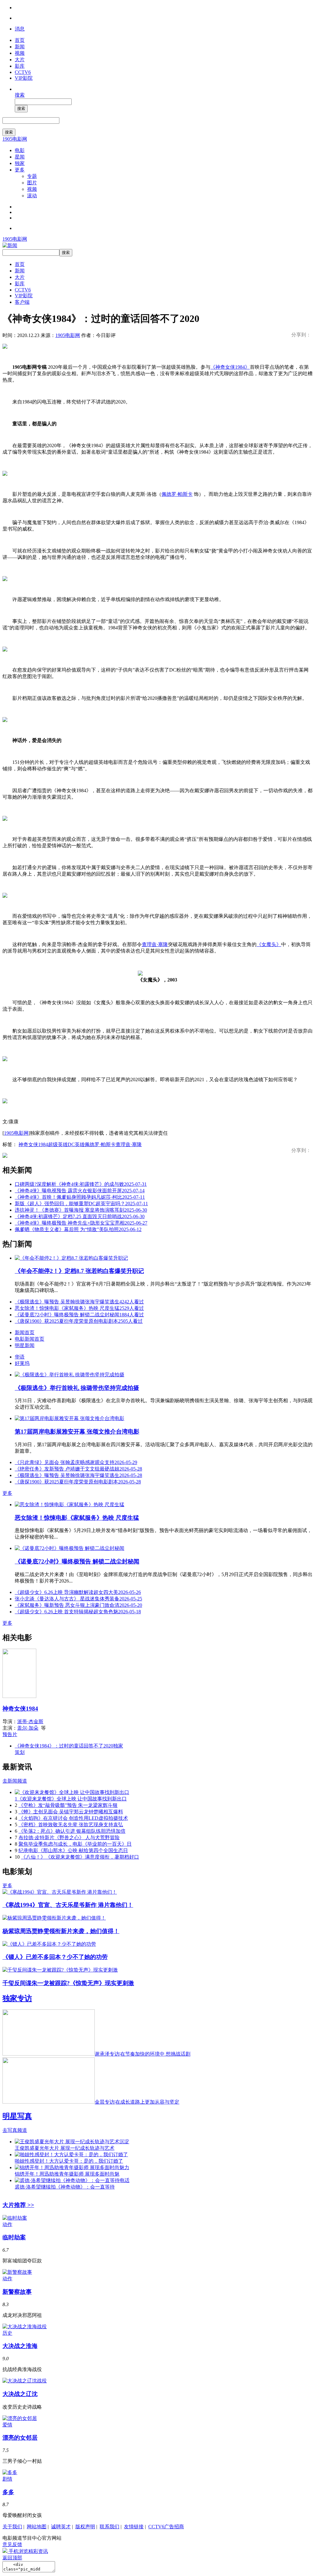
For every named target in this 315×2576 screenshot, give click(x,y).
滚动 (32, 196)
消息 (20, 29)
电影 (20, 150)
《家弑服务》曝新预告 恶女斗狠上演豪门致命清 (78, 1605)
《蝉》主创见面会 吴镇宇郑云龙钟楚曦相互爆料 (71, 1812)
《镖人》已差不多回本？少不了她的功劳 (55, 1957)
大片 (20, 60)
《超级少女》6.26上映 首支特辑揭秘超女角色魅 (78, 1612)
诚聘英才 (61, 2527)
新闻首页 (25, 1332)
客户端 (22, 302)
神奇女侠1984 (33, 1144)
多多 (8, 2492)
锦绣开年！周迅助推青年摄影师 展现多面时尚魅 (67, 2174)
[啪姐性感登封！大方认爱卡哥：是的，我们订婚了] (71, 2155)
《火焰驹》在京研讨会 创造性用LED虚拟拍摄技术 (73, 1818)
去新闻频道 (15, 1781)
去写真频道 (15, 2130)
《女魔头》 (269, 944)
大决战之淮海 (20, 2346)
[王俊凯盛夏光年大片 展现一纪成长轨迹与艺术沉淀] (72, 2142)
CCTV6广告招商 (166, 2527)
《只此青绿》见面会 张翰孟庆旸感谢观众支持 (76, 1462)
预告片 (10, 1734)
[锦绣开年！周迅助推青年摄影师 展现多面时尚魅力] (72, 2167)
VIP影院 (24, 78)
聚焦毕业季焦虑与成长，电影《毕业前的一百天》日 (75, 1844)
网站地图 (37, 2527)
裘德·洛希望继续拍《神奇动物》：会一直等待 (65, 2187)
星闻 (20, 157)
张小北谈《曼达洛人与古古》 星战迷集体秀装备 (78, 1599)
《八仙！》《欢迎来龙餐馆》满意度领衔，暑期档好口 (80, 1857)
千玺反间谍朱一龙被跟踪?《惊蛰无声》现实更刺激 (68, 1983)
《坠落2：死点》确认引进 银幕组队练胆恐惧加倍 (72, 1831)
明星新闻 (25, 1345)
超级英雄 (58, 1144)
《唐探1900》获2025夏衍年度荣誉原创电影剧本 (79, 1321)
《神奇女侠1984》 (230, 367)
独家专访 (17, 1998)
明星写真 (17, 2116)
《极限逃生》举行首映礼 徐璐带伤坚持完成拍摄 (77, 1388)
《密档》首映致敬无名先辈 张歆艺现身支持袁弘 (71, 1825)
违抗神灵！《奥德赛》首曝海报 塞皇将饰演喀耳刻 (81, 1210)
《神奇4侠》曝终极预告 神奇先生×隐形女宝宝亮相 (81, 1223)
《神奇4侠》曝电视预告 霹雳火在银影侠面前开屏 (80, 1191)
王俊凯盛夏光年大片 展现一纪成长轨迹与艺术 (65, 2148)
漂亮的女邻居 (20, 2438)
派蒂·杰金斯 (30, 1721)
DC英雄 (76, 1144)
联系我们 (110, 2527)
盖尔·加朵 (28, 1728)
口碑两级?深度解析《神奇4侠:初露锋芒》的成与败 (81, 1184)
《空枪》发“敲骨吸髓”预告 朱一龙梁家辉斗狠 (68, 1805)
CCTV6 (23, 72)
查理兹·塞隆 (155, 944)
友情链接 (134, 2527)
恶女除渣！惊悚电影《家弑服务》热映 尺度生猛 (79, 1308)
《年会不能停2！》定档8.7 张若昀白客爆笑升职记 (79, 1271)
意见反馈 (12, 2544)
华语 (20, 1357)
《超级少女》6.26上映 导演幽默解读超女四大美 (78, 1592)
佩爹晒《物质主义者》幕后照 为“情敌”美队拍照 (78, 1229)
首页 (20, 40)
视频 (20, 53)
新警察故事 (17, 2292)
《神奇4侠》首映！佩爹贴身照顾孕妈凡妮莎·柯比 (80, 1197)
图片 (32, 183)
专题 (32, 176)
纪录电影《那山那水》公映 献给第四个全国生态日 (73, 1850)
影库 (20, 66)
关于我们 (12, 2527)
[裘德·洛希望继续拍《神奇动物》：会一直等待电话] (72, 2180)
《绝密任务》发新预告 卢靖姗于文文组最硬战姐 (78, 1469)
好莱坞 (22, 1363)
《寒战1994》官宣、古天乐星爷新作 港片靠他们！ (68, 1905)
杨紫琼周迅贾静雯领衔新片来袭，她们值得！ (61, 1931)
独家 (20, 163)
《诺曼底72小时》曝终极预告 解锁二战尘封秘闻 (79, 1315)
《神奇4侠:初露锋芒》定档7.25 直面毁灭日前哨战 (80, 1216)
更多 (20, 170)
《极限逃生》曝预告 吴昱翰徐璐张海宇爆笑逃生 (79, 1302)
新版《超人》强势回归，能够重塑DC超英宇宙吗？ (81, 1204)
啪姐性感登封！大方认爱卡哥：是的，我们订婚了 (69, 2161)
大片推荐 (18, 2205)
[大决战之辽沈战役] (25, 2381)
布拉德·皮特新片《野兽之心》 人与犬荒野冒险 (69, 1838)
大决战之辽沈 (20, 2394)
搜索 (20, 95)
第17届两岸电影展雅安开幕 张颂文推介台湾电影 (77, 1432)
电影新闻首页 (30, 1339)
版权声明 (85, 2527)
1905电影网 (15, 139)
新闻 (20, 47)
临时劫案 (14, 2237)
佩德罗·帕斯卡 (177, 494)
